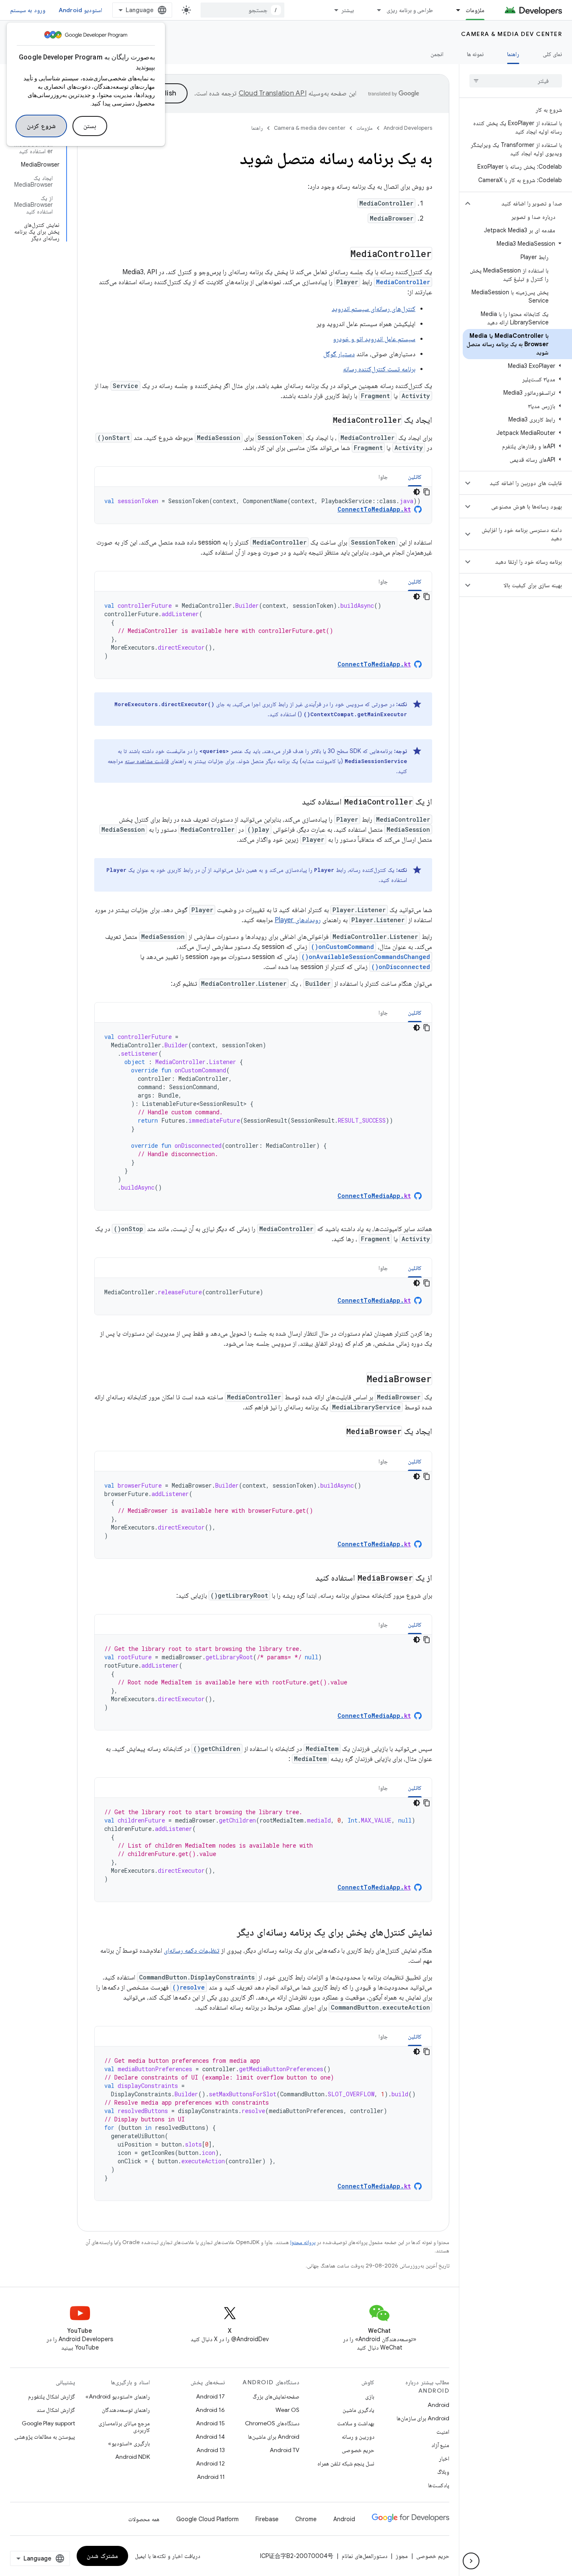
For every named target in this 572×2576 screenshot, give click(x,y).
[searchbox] (516, 81)
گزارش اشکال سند (56, 2410)
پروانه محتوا (303, 2242)
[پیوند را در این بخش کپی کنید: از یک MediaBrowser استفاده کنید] (307, 1579)
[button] (522, 203)
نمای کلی (552, 54)
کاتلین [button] (415, 477)
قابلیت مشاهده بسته (147, 761)
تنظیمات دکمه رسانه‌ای (192, 1951)
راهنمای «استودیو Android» (118, 2396)
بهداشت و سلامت (356, 2423)
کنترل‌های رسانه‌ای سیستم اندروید (374, 309)
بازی (370, 2396)
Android (438, 2405)
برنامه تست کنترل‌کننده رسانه (379, 369)
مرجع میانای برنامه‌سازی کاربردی (124, 2427)
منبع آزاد (440, 2445)
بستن (90, 126)
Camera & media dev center (512, 34)
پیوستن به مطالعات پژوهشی (45, 2437)
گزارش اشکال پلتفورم (52, 2396)
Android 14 (210, 2437)
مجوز (402, 2556)
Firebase (267, 2519)
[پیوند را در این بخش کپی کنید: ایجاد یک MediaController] (324, 421)
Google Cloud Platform (207, 2519)
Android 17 (210, 2396)
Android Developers (408, 128)
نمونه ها (475, 54)
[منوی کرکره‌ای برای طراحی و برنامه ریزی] (375, 10)
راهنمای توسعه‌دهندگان (126, 2410)
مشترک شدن (102, 2556)
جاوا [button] (383, 477)
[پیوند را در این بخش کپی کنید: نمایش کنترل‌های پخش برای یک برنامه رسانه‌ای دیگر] (229, 1933)
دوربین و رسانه (358, 2437)
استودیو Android (80, 10)
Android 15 (210, 2423)
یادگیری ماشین (358, 2410)
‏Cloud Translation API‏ (273, 93)
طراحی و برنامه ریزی (410, 10)
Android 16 (210, 2410)
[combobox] (242, 10)
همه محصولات (144, 2519)
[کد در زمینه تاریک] (417, 492)
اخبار (444, 2458)
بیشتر (348, 10)
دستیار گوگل (339, 354)
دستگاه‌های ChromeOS (272, 2423)
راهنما (513, 54)
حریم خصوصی (358, 2450)
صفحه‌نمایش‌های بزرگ (276, 2396)
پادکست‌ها (439, 2485)
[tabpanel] (263, 505)
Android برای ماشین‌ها (274, 2437)
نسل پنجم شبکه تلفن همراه (346, 2463)
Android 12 (210, 2463)
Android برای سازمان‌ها (423, 2418)
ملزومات (475, 10)
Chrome (306, 2519)
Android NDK (133, 2457)
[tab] (415, 477)
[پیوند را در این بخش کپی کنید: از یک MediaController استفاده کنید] (294, 802)
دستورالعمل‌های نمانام (365, 2556)
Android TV (285, 2450)
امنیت (443, 2432)
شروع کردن (41, 126)
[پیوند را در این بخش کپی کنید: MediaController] (342, 255)
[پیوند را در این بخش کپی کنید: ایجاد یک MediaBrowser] (335, 1432)
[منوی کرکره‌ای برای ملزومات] (454, 10)
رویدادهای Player (298, 920)
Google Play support (48, 2423)
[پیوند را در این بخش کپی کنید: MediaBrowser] (358, 1380)
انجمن (437, 54)
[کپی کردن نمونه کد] (427, 492)
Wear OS (287, 2410)
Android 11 (211, 2477)
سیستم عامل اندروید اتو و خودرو (374, 339)
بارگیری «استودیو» (129, 2443)
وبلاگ (443, 2472)
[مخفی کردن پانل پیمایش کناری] (471, 2561)
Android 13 (211, 2450)
